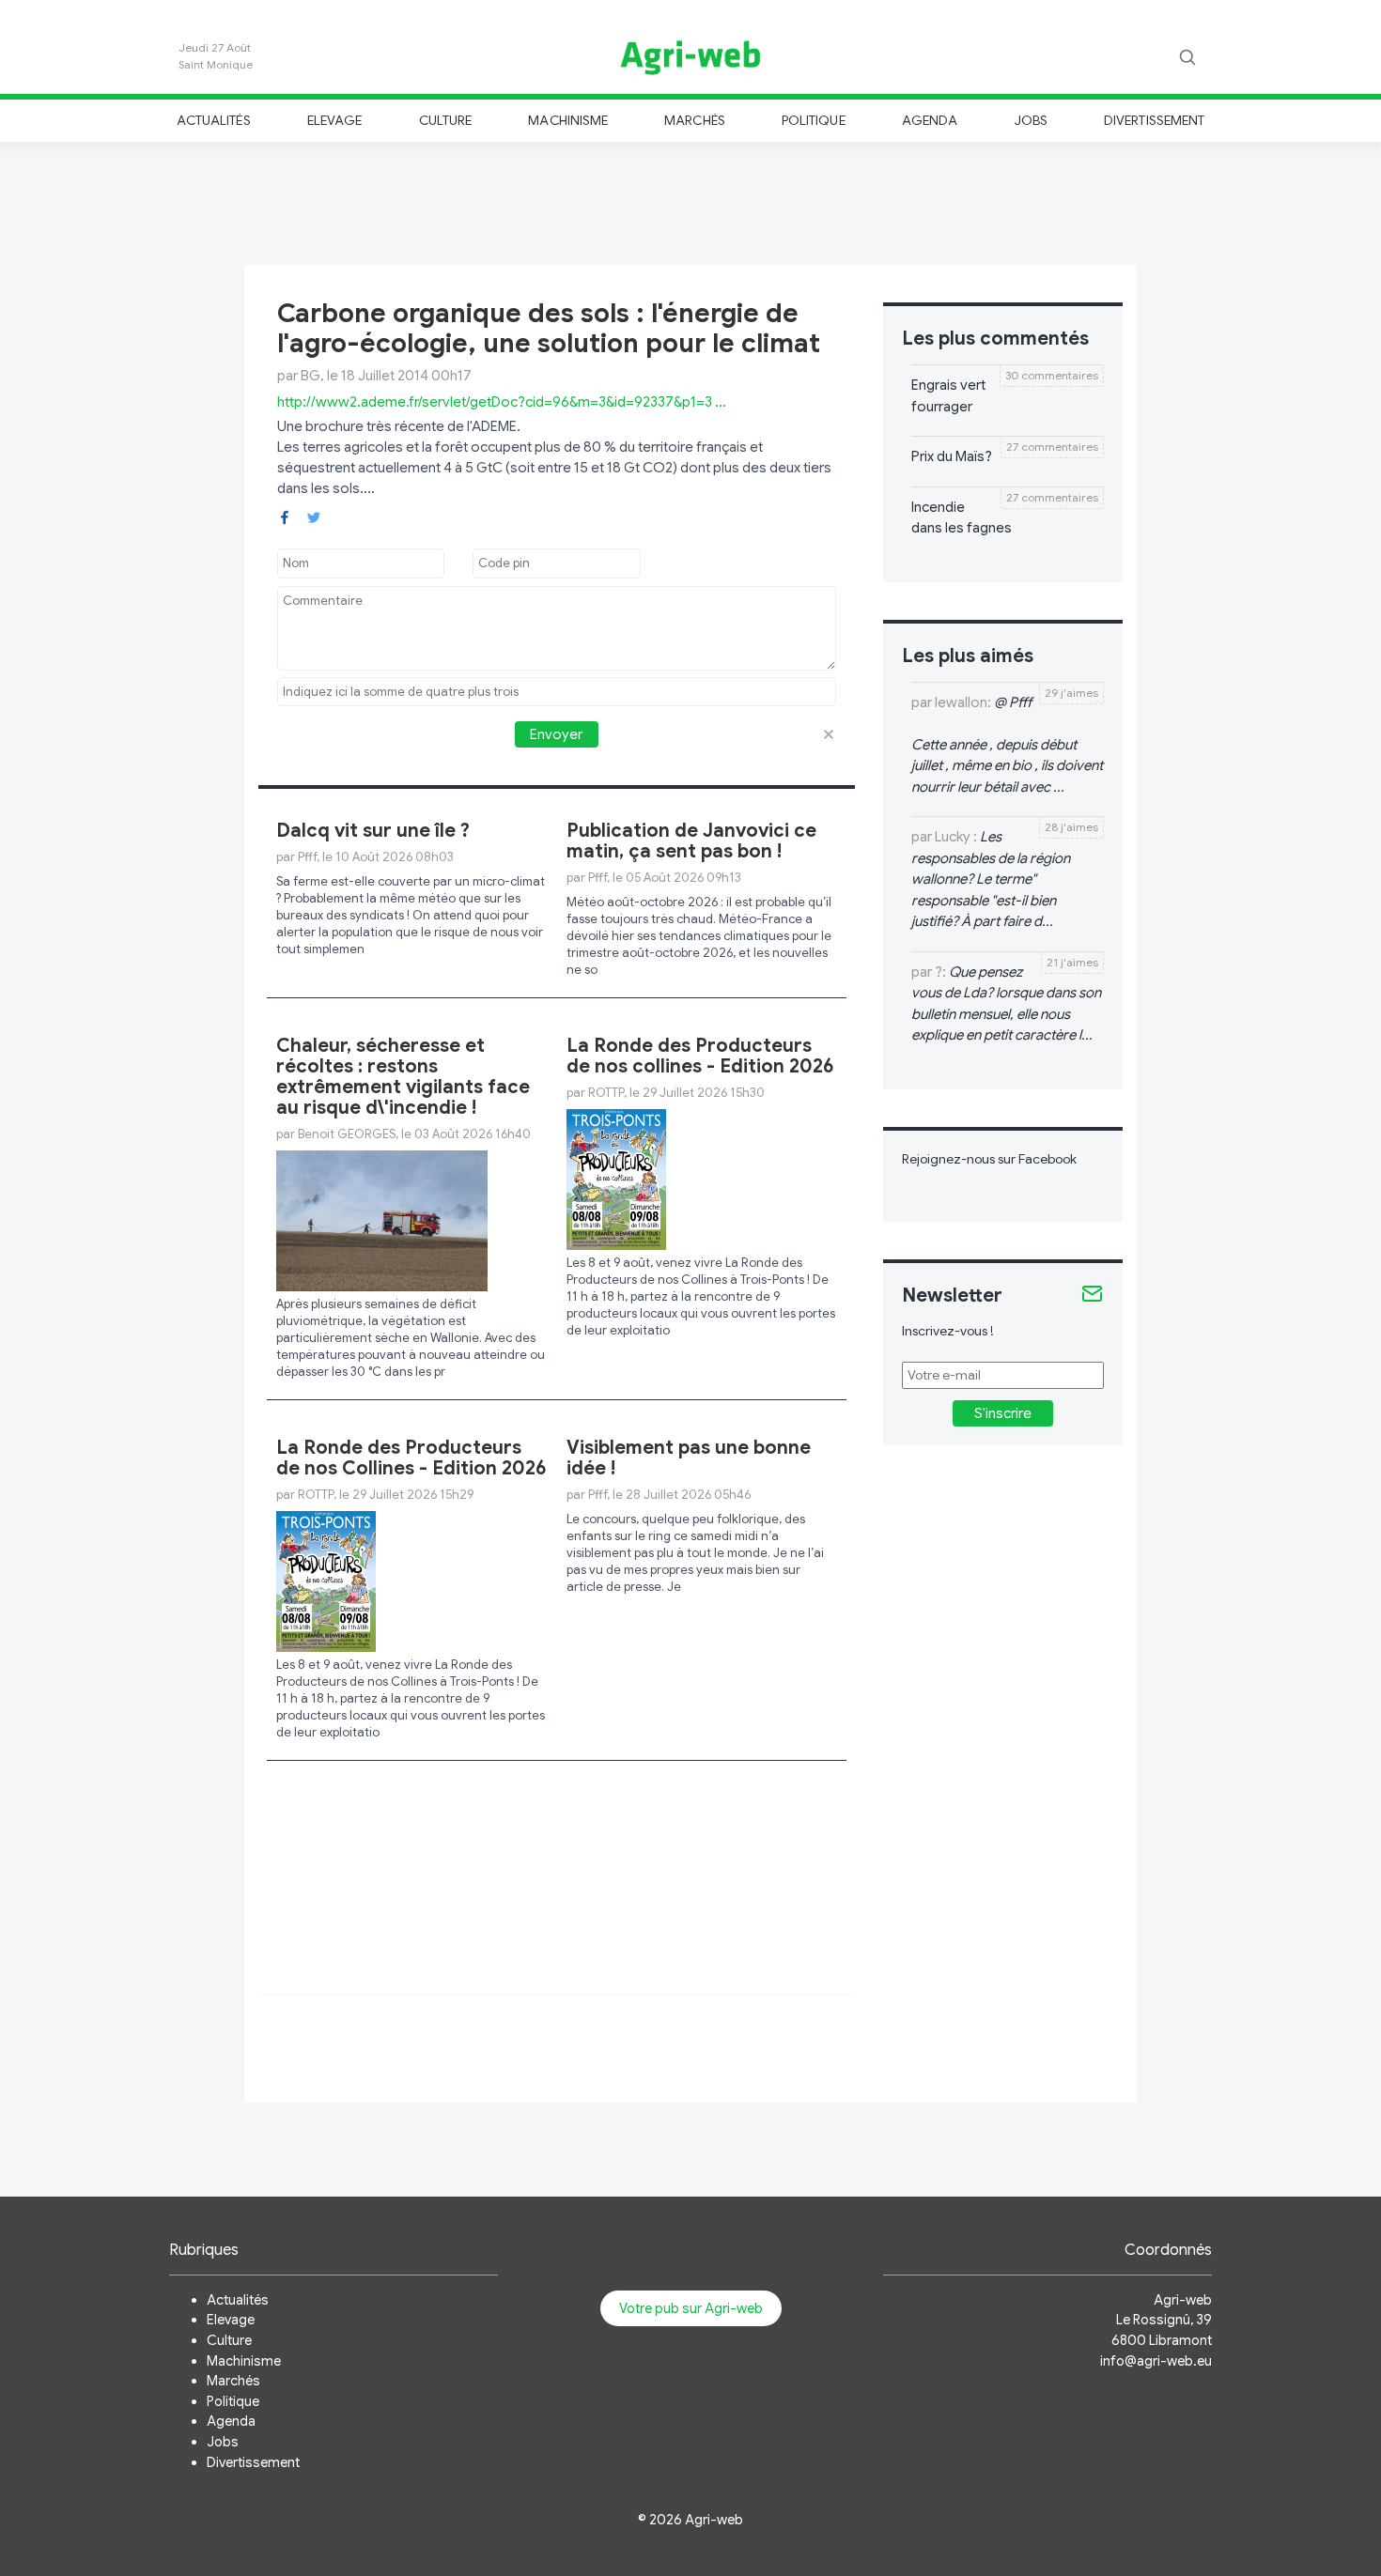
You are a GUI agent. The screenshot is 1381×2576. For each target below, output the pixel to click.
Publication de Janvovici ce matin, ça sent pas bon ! (691, 841)
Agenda (930, 120)
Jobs (1031, 120)
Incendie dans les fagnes (962, 518)
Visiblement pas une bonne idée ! (689, 1458)
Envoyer (556, 734)
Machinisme (568, 120)
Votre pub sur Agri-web (691, 2308)
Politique (814, 120)
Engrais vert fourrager (948, 396)
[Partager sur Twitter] (314, 516)
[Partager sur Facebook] (285, 516)
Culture (445, 120)
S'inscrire (1003, 1413)
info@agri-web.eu (1156, 2361)
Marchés (694, 120)
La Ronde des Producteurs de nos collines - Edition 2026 (700, 1056)
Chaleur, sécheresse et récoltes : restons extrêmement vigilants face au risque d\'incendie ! (403, 1077)
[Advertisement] (690, 201)
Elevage (334, 120)
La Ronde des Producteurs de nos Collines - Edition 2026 (411, 1458)
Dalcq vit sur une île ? (373, 831)
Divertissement (1154, 120)
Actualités (214, 120)
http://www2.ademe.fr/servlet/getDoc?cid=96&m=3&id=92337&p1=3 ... (502, 402)
